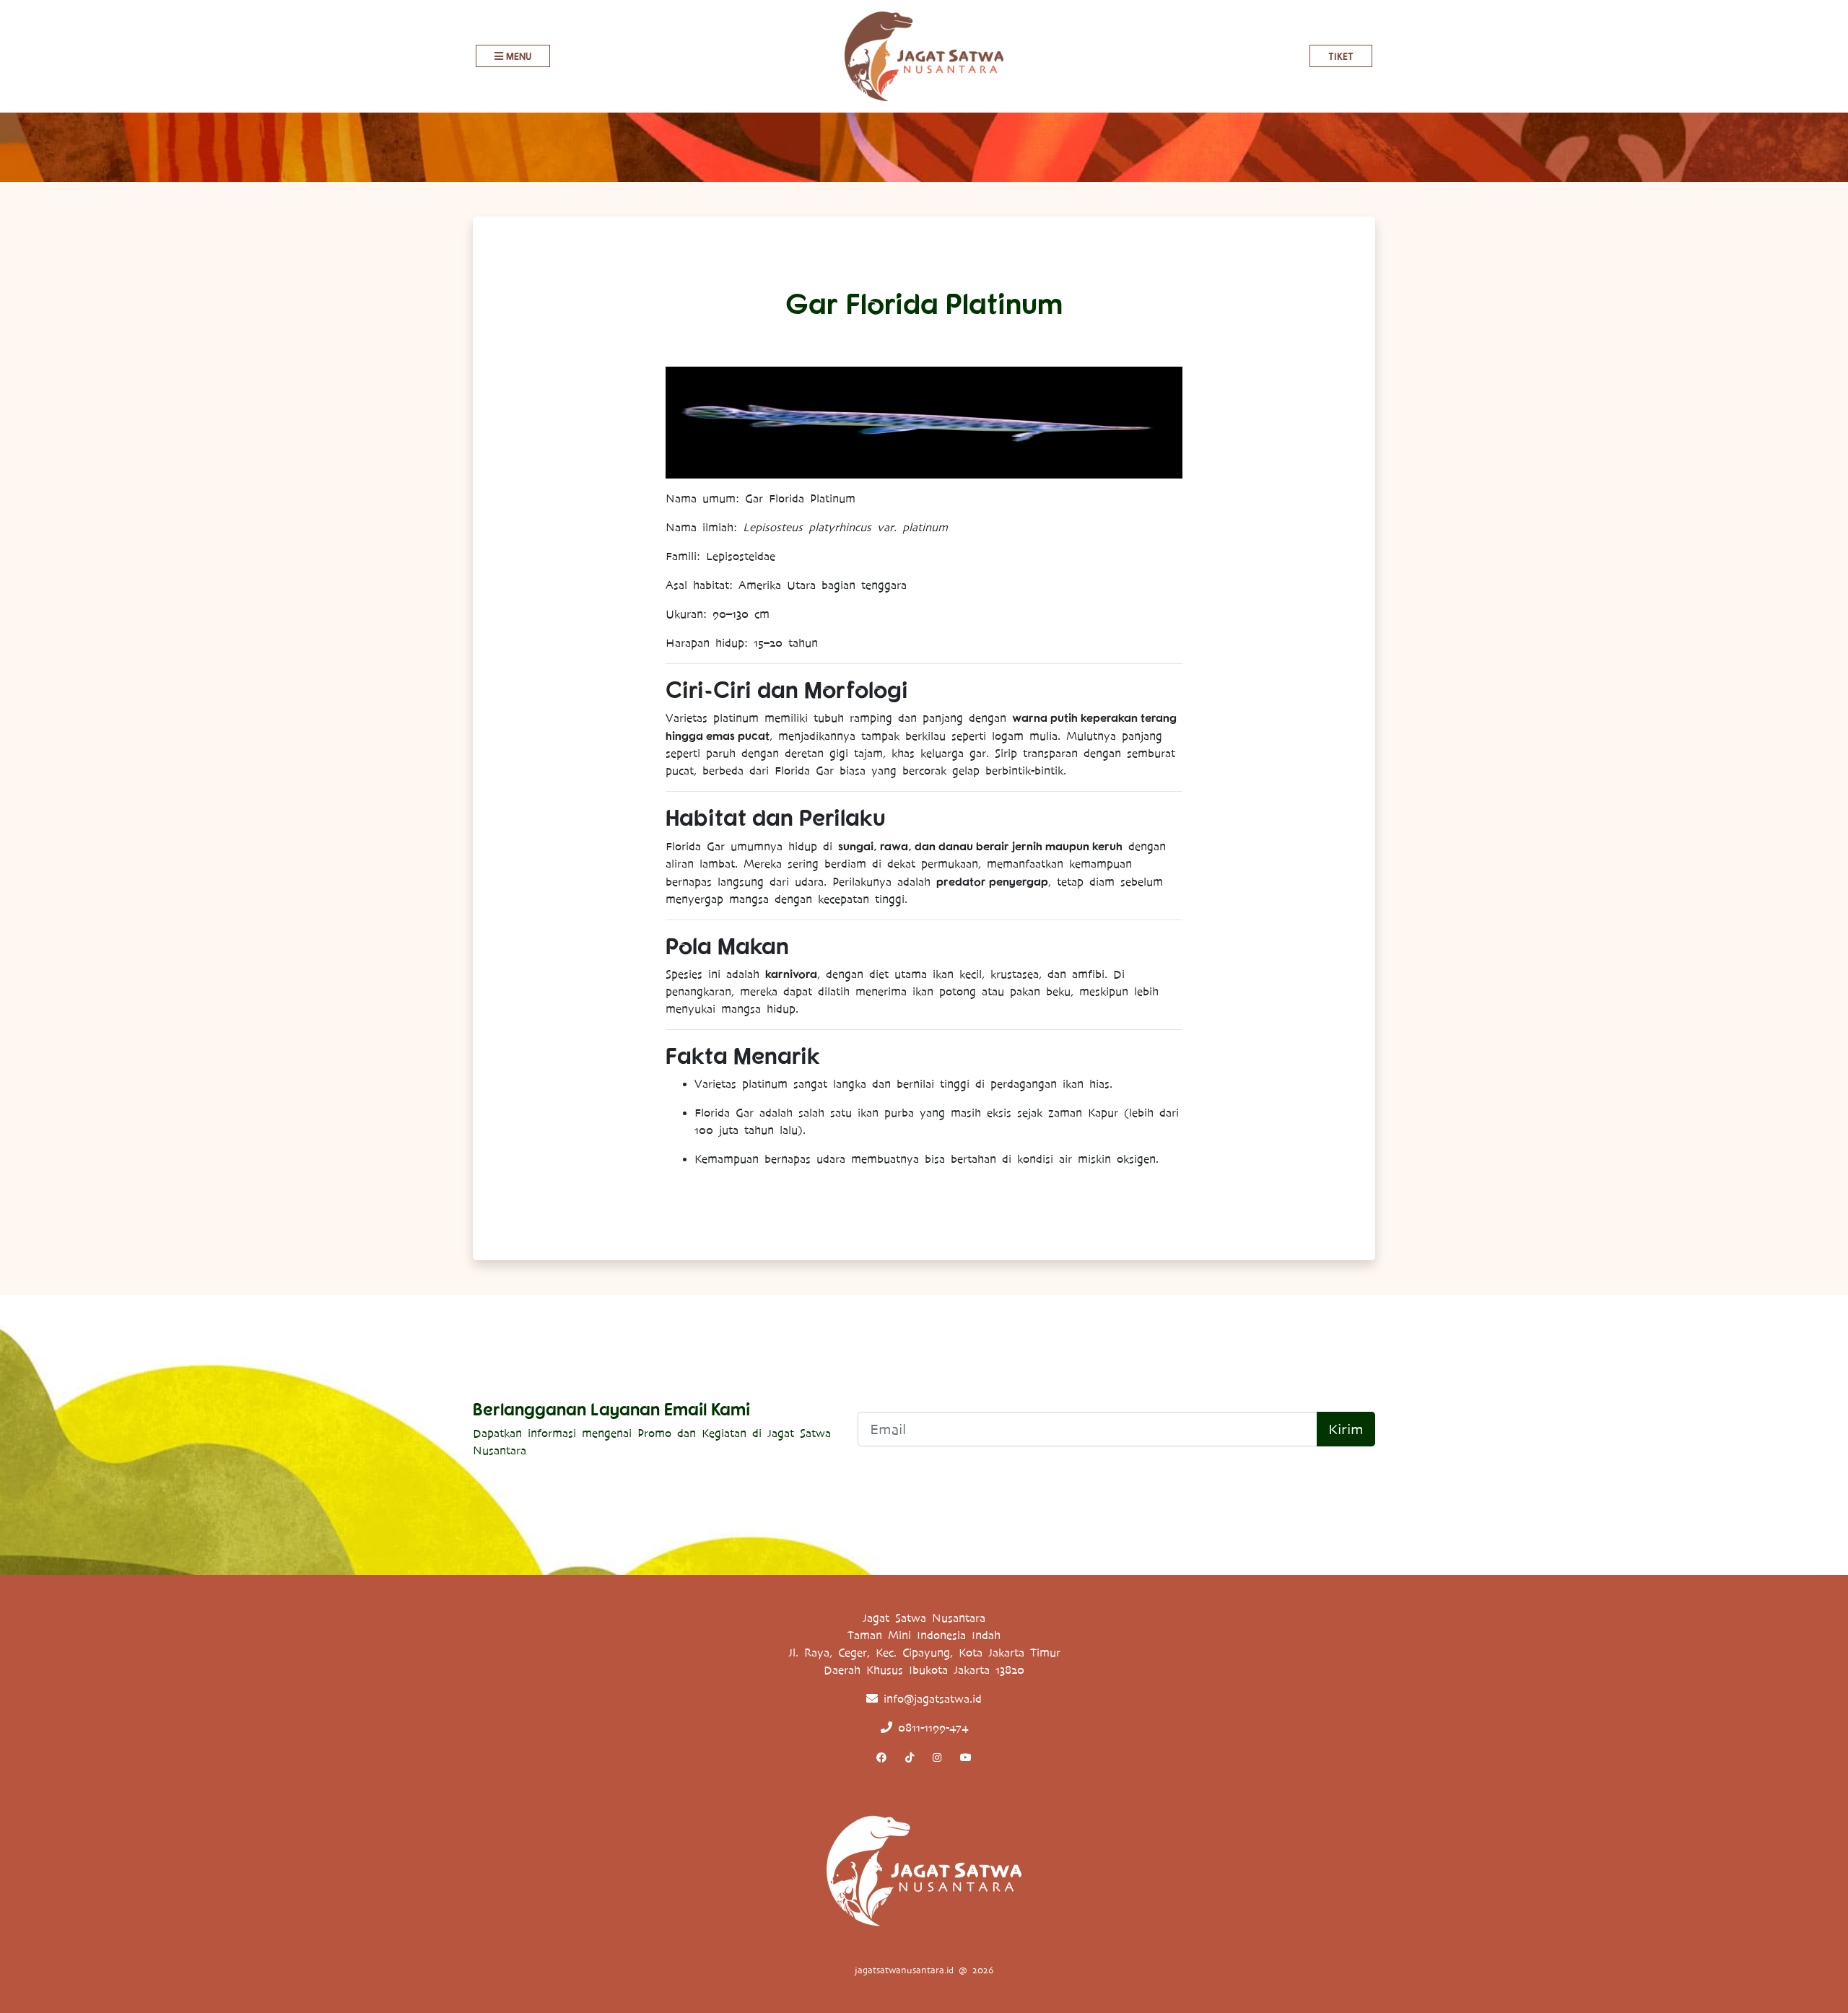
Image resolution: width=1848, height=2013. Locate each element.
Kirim (1346, 1429)
